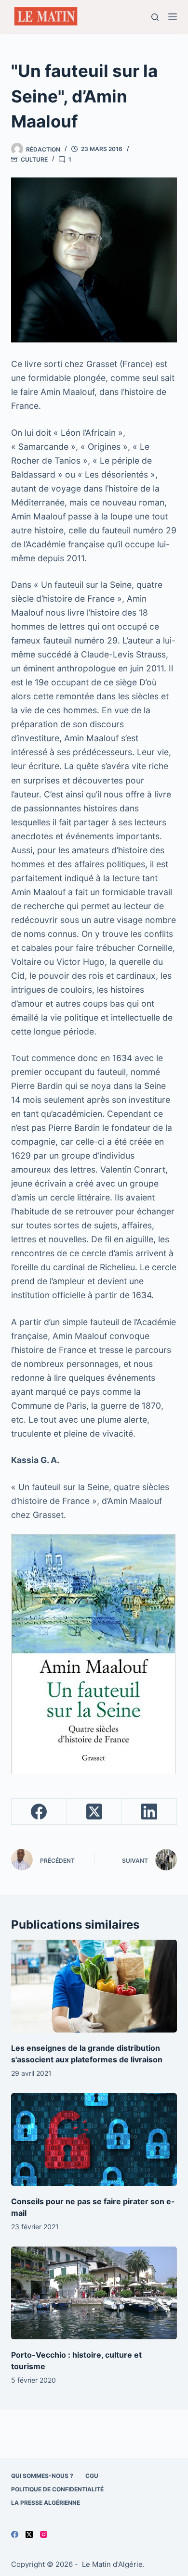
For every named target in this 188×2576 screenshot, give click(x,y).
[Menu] (173, 17)
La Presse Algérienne (46, 2503)
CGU (92, 2476)
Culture (34, 159)
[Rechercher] (155, 17)
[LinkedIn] (149, 1812)
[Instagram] (44, 2534)
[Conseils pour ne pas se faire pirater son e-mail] (94, 2140)
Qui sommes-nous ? (42, 2476)
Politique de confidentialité (57, 2489)
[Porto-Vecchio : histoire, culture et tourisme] (94, 2293)
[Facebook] (39, 1812)
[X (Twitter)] (94, 1812)
